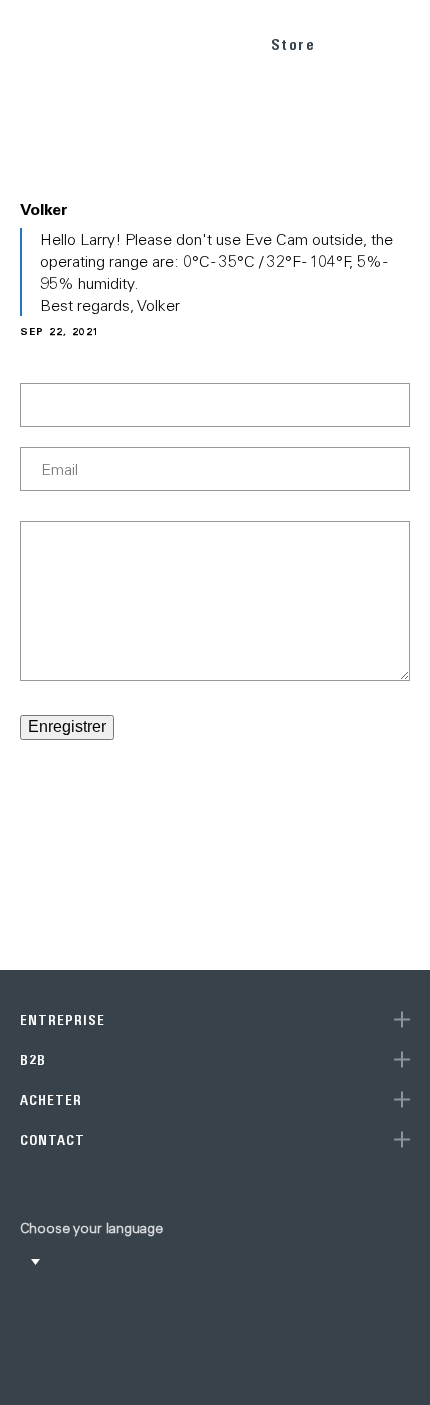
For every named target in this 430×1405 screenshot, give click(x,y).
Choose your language (91, 1228)
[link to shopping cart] (356, 41)
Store (293, 44)
